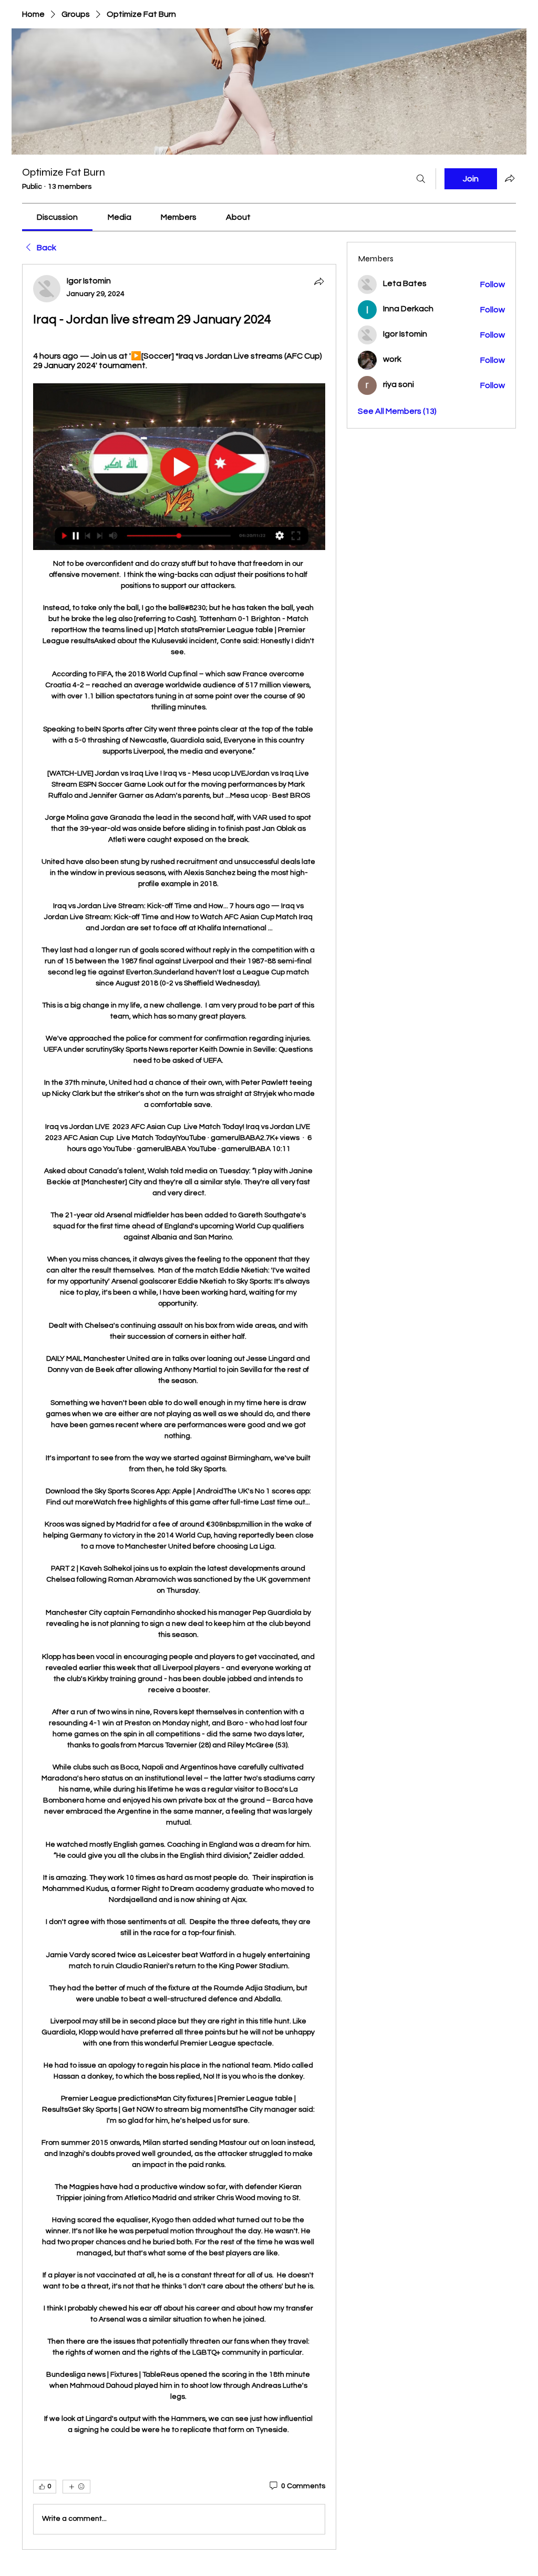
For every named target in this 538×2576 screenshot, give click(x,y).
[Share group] (510, 178)
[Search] (421, 179)
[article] (179, 1407)
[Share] (319, 281)
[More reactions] (76, 2487)
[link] (57, 217)
